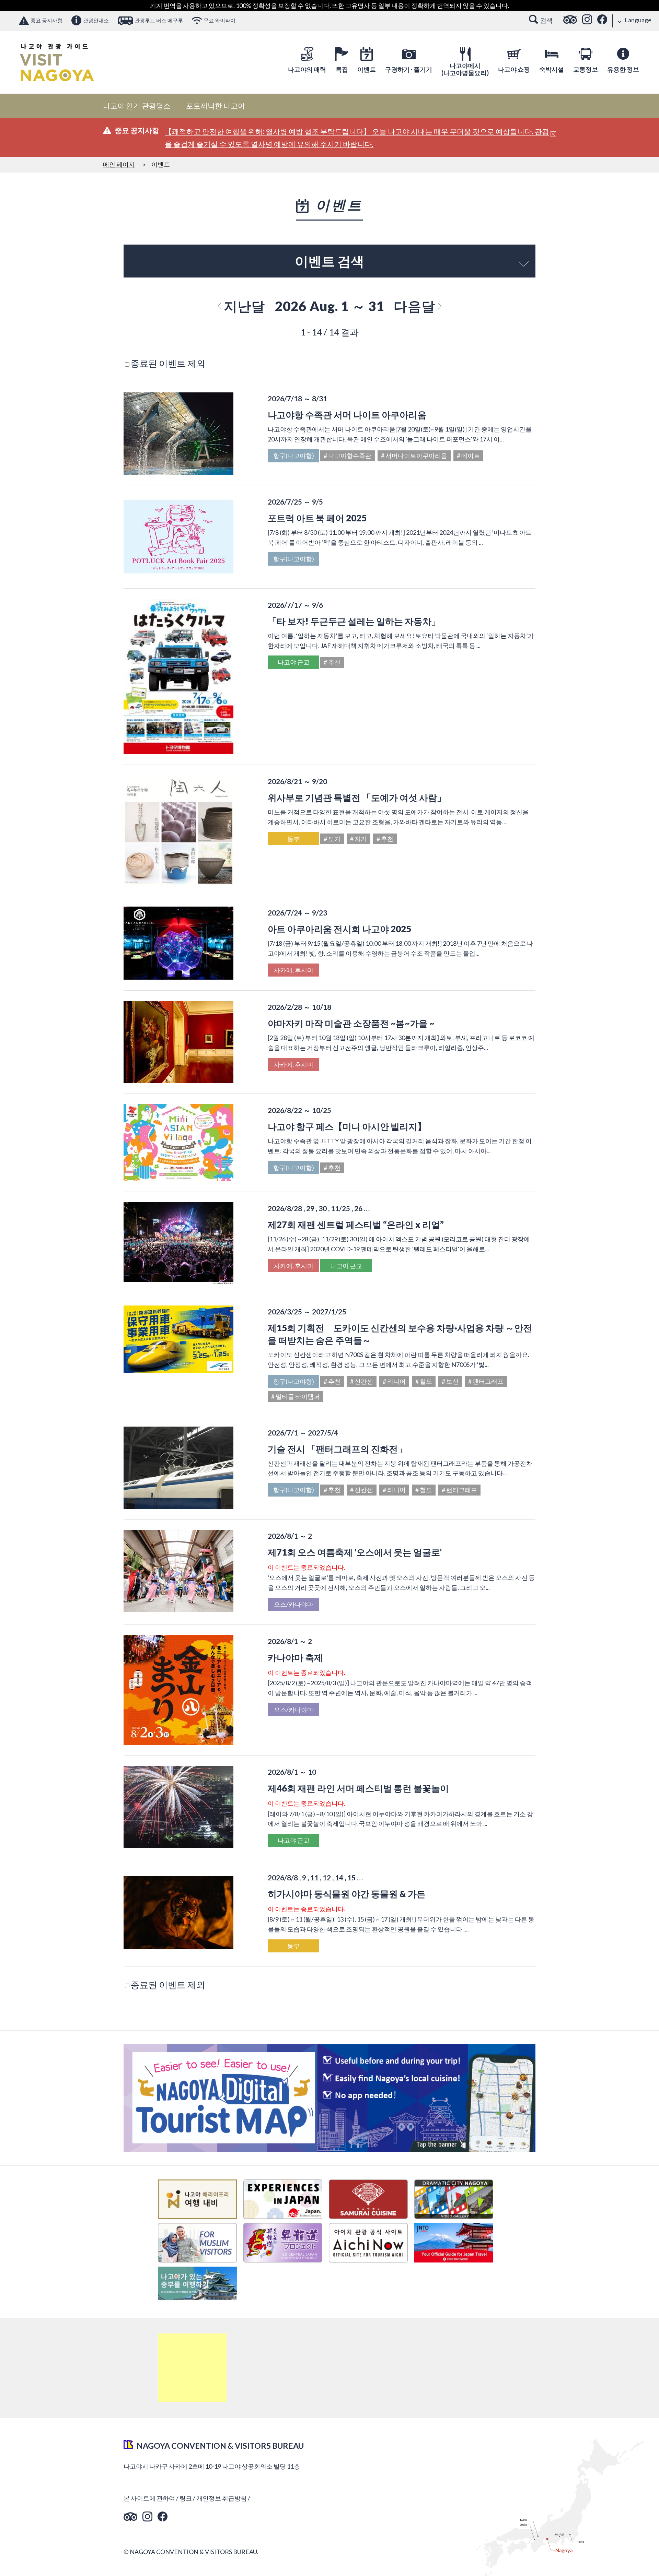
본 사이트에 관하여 (149, 2498)
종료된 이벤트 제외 (168, 363)
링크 (186, 2498)
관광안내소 (96, 20)
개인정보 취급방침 (222, 2498)
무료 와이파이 (219, 20)
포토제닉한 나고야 (216, 106)
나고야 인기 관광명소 (137, 106)
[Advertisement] (192, 2368)
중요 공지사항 (47, 20)
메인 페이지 (119, 164)
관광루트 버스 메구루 (159, 20)
